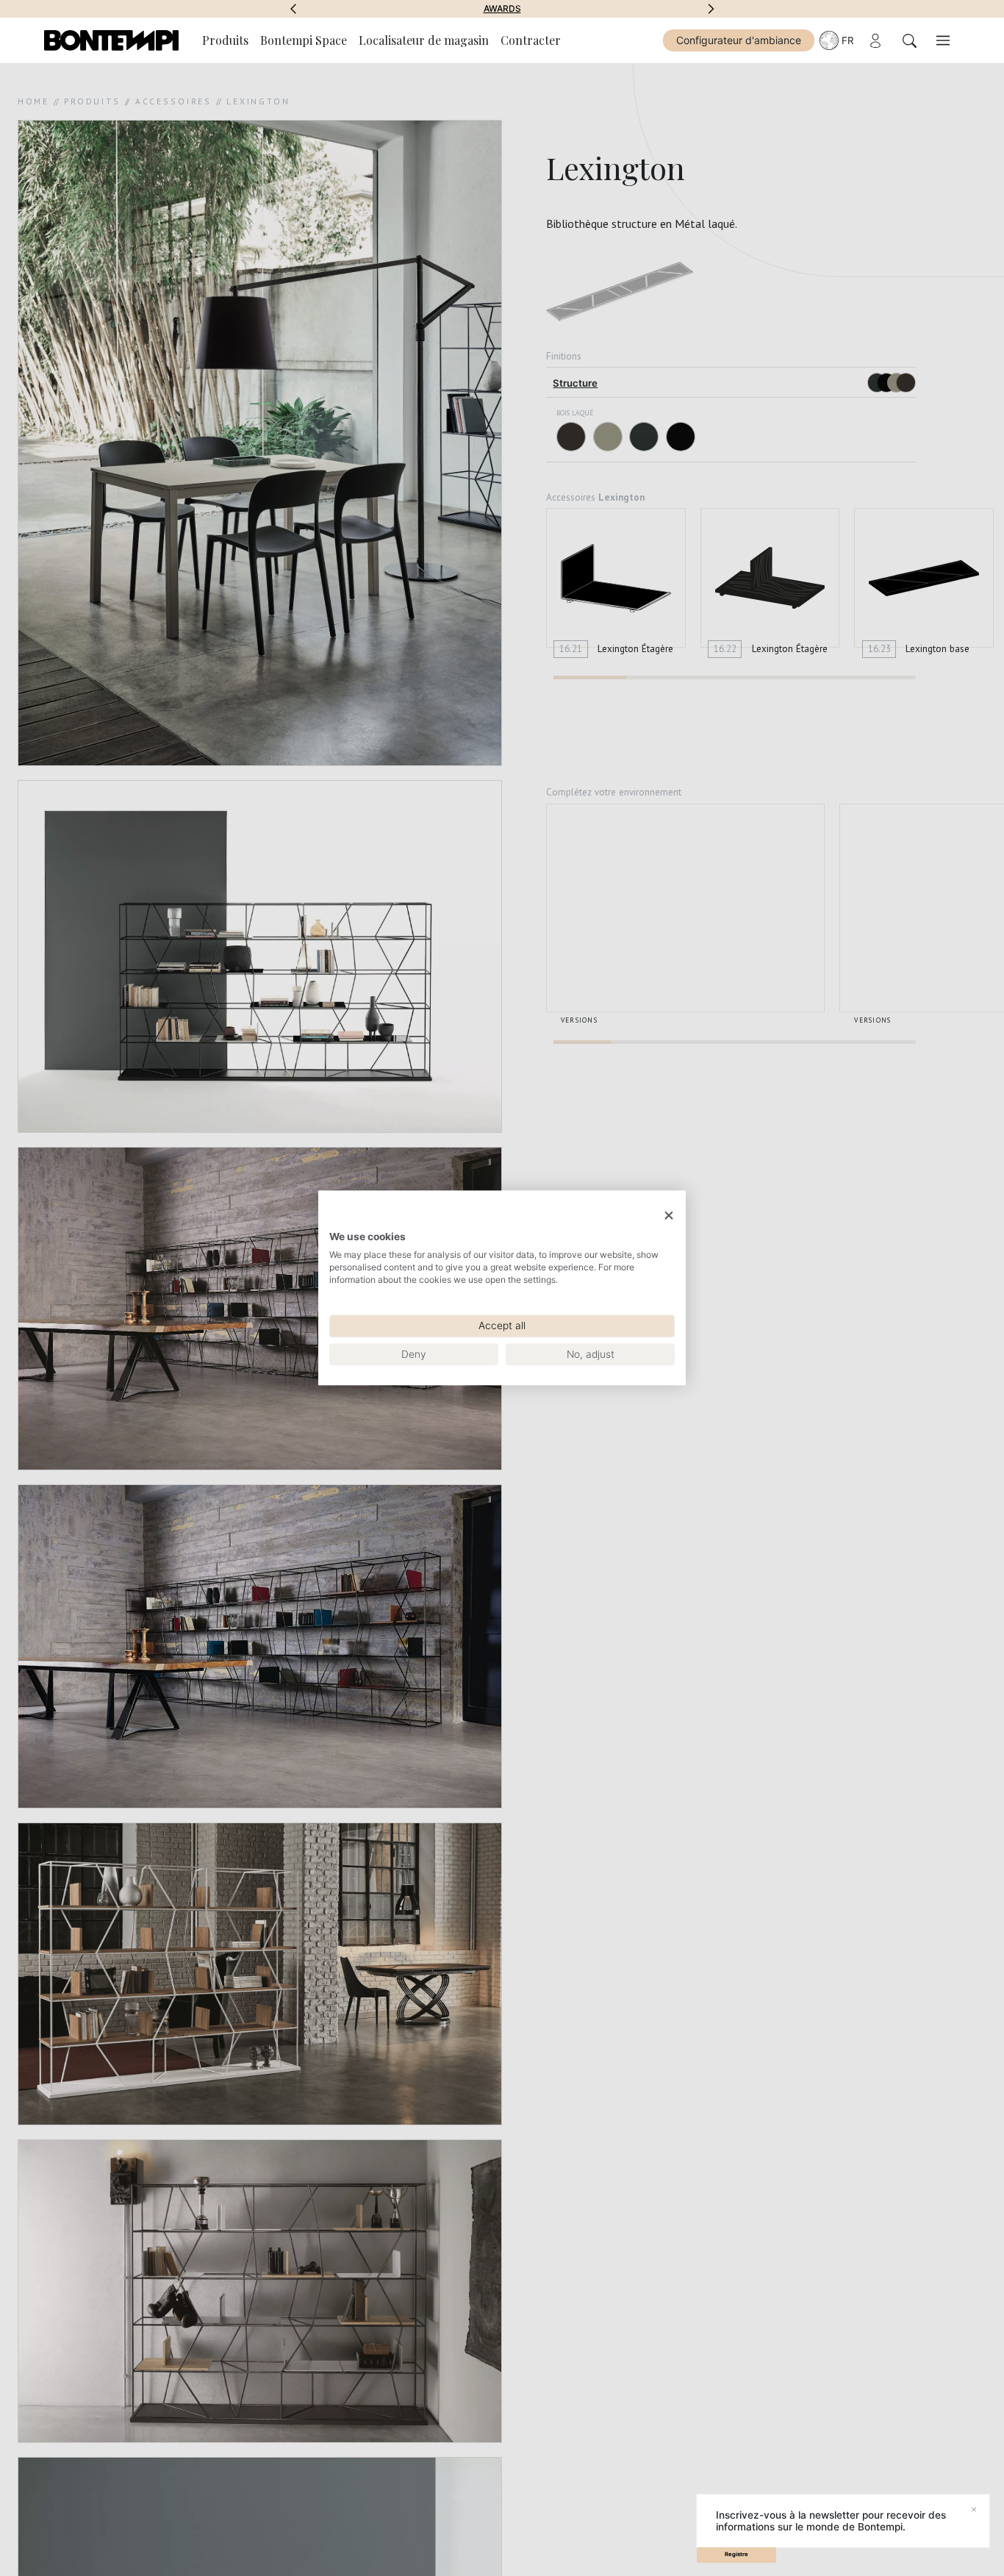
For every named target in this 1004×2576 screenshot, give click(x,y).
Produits (225, 40)
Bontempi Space (304, 40)
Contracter (531, 40)
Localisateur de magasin (424, 40)
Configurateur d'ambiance (739, 40)
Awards (502, 9)
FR (847, 40)
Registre (736, 2554)
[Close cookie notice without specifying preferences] (669, 1216)
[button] (293, 9)
